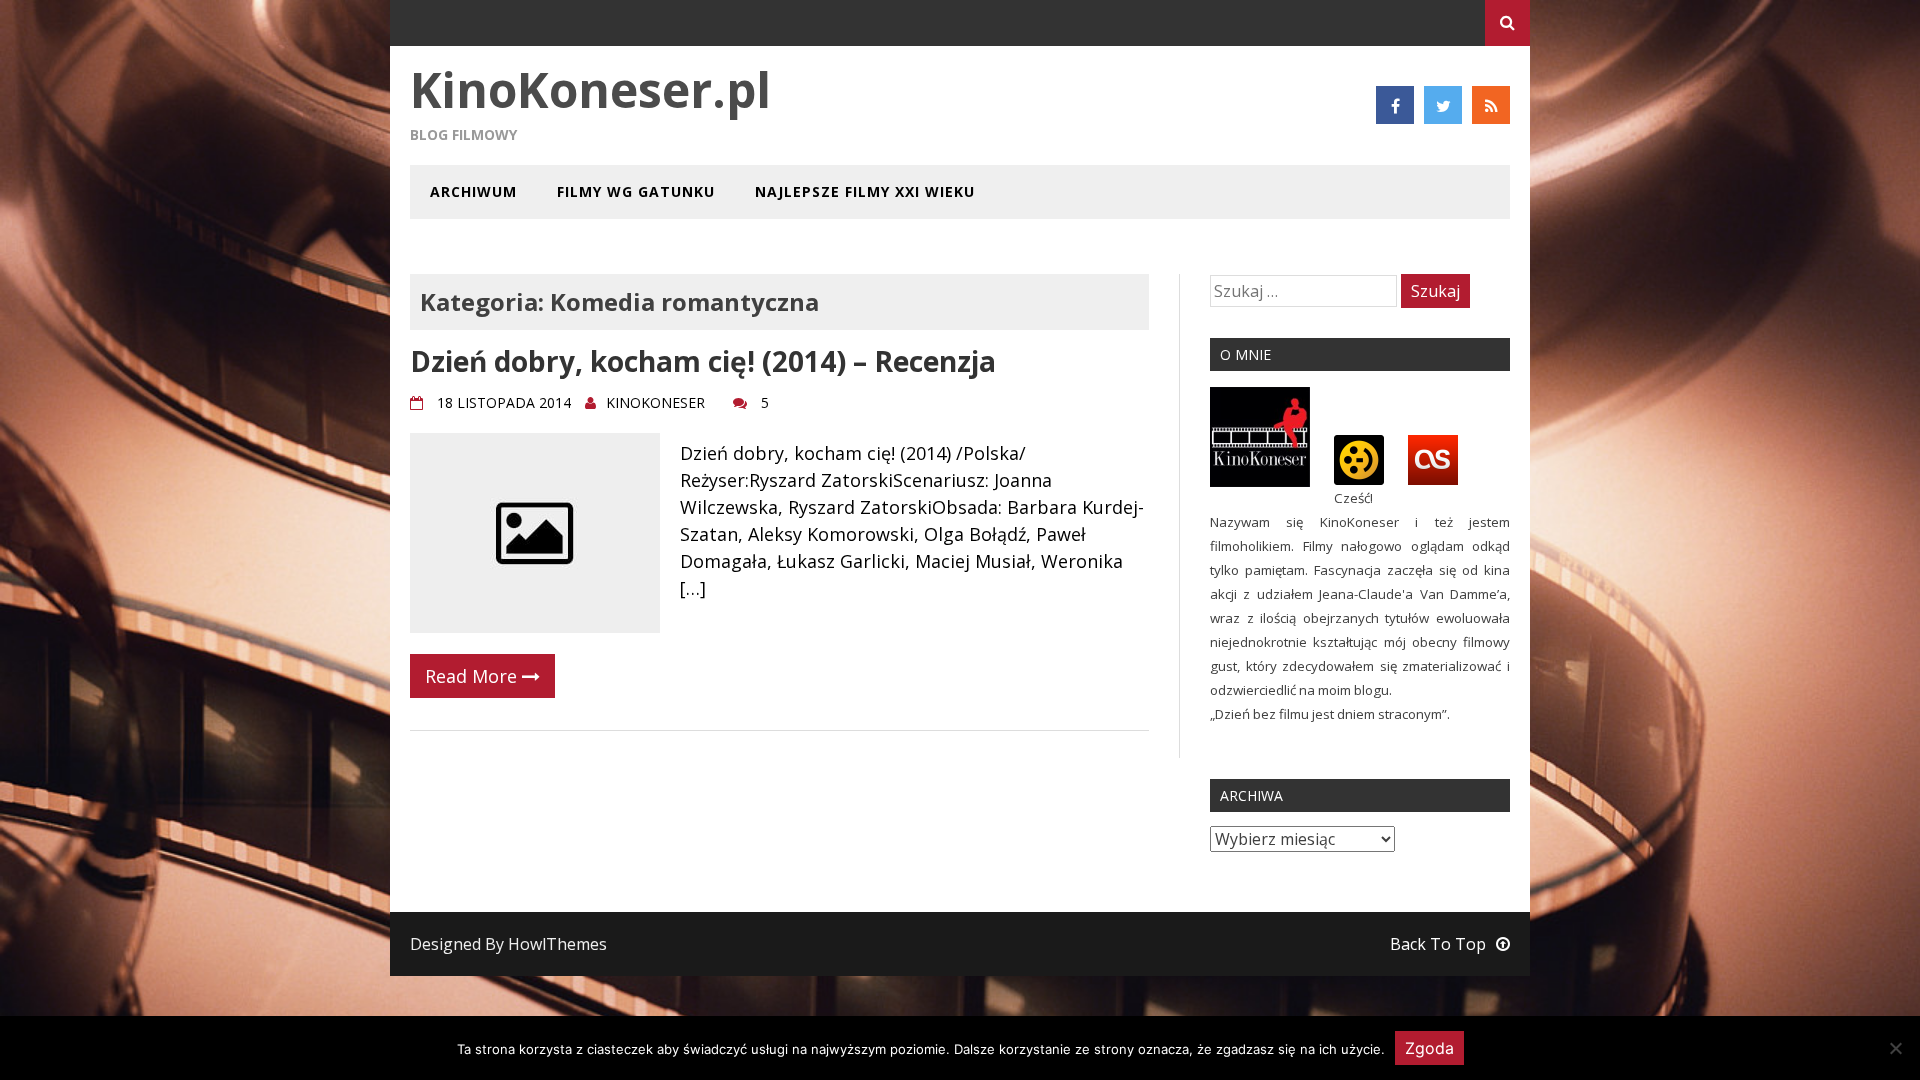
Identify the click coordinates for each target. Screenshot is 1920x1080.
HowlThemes (557, 944)
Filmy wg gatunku (636, 191)
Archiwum (473, 191)
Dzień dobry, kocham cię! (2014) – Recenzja (703, 361)
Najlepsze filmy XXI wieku (865, 191)
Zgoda (1429, 1048)
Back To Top (1438, 944)
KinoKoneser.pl (590, 89)
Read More (473, 676)
